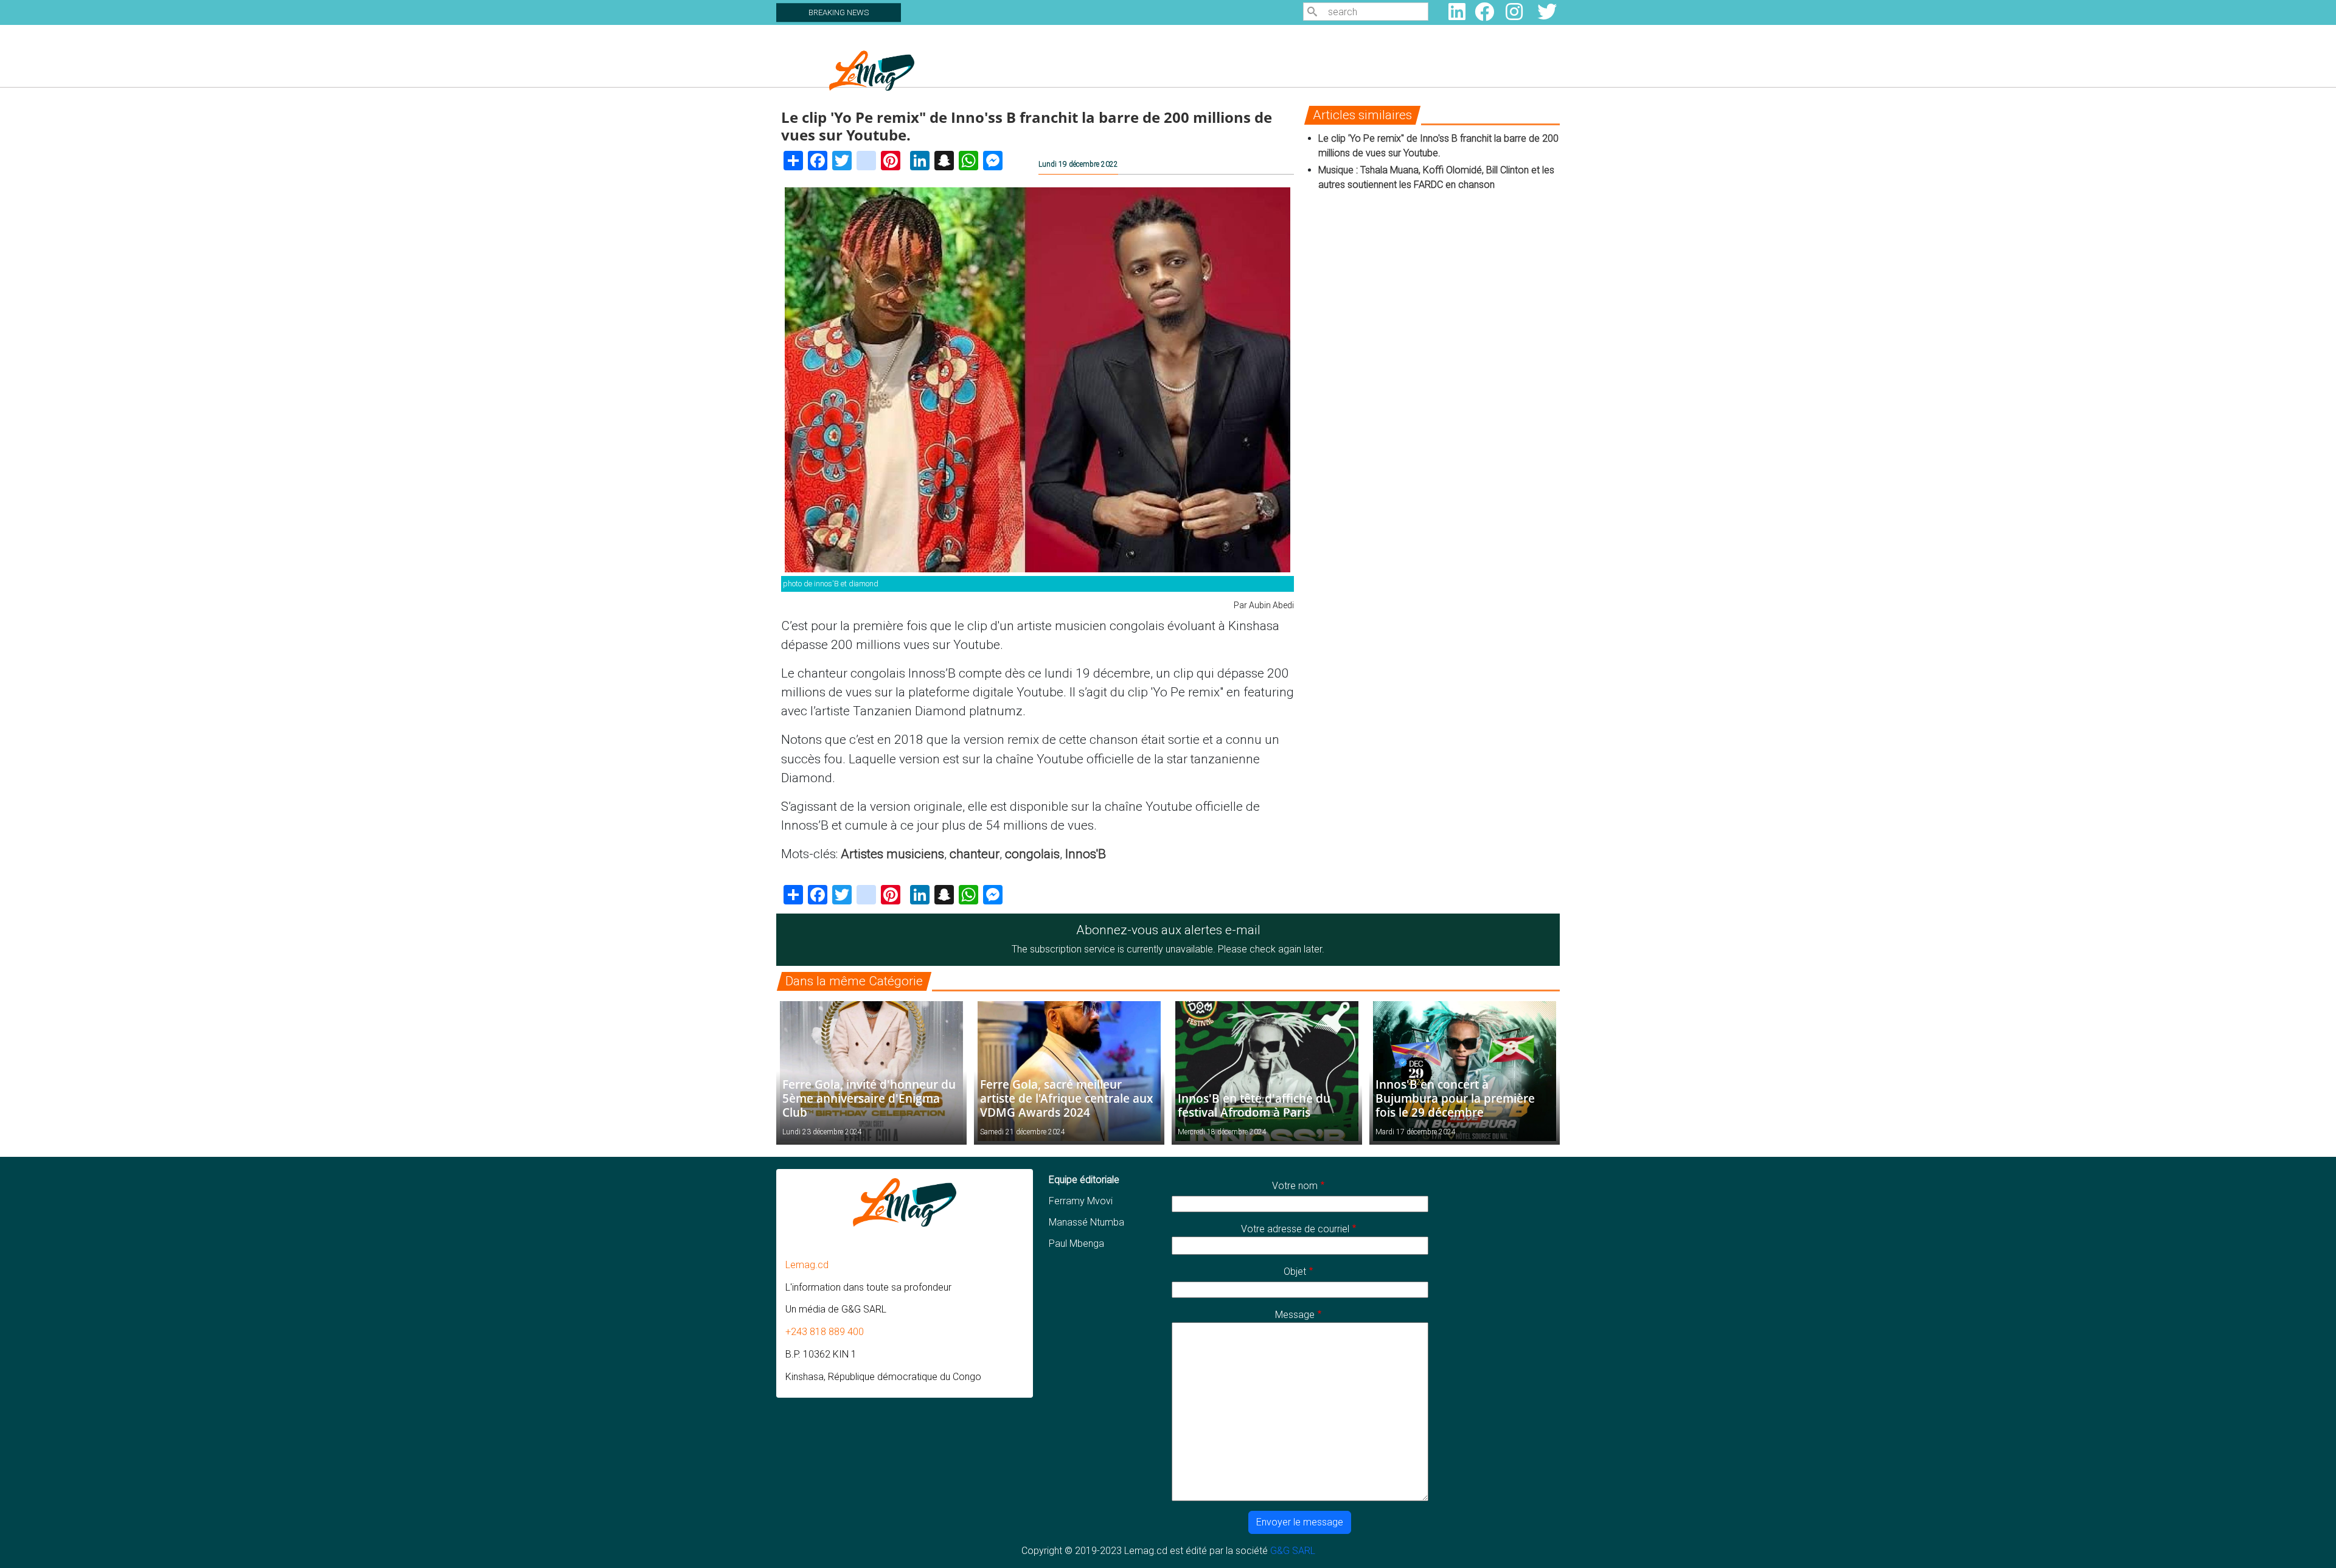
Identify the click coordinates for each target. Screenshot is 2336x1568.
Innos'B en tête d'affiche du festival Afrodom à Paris (1254, 1105)
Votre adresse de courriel (1295, 1229)
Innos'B (1086, 854)
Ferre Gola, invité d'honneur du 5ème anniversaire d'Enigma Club (869, 1098)
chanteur (975, 854)
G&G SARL (1293, 1551)
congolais (1032, 854)
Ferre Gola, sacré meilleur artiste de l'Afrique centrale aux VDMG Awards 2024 (1066, 1098)
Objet (1295, 1271)
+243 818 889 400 (825, 1332)
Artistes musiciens (892, 854)
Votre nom (1295, 1186)
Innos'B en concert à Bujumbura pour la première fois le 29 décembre (1455, 1098)
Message (1295, 1315)
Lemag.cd (807, 1265)
